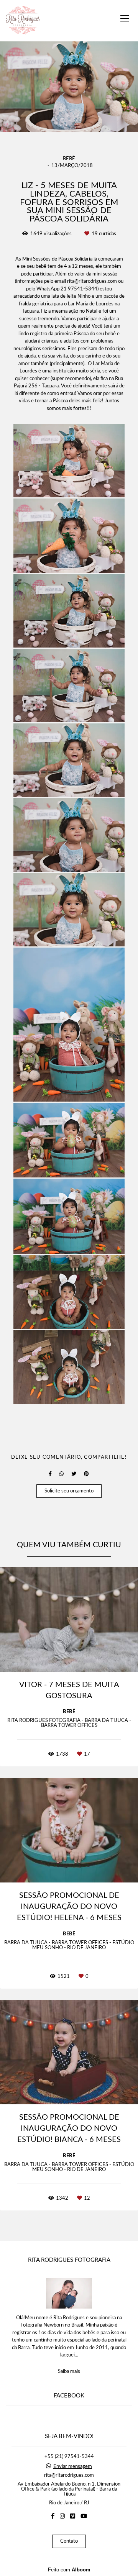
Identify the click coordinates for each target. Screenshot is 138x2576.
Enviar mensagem (73, 2467)
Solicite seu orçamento (69, 1491)
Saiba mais (69, 2372)
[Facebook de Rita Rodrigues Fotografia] (53, 2516)
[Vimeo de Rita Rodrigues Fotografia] (73, 2516)
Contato (69, 2541)
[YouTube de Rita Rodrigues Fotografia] (84, 2516)
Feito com (69, 2570)
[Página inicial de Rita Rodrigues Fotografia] (23, 21)
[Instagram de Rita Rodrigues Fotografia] (62, 2516)
